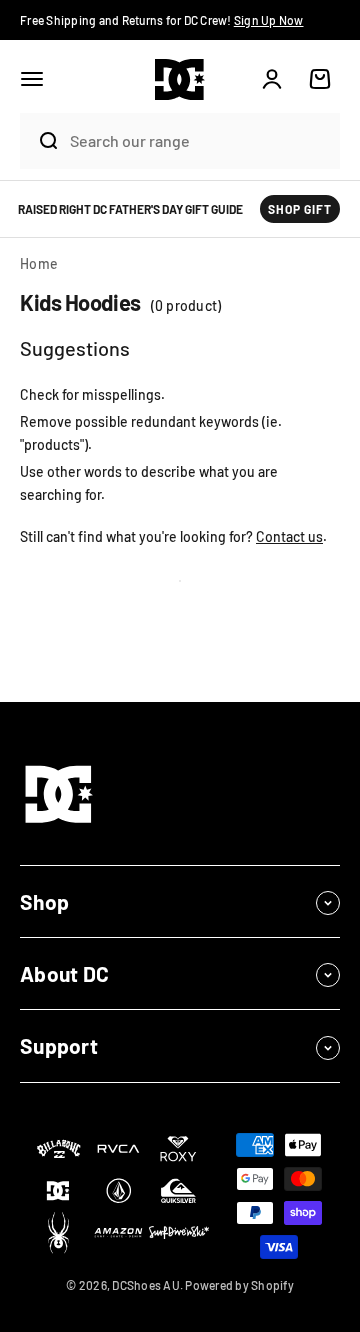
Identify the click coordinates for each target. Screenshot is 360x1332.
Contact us (289, 536)
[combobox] (200, 140)
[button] (32, 79)
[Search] (40, 141)
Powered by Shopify (239, 1285)
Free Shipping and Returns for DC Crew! (162, 20)
